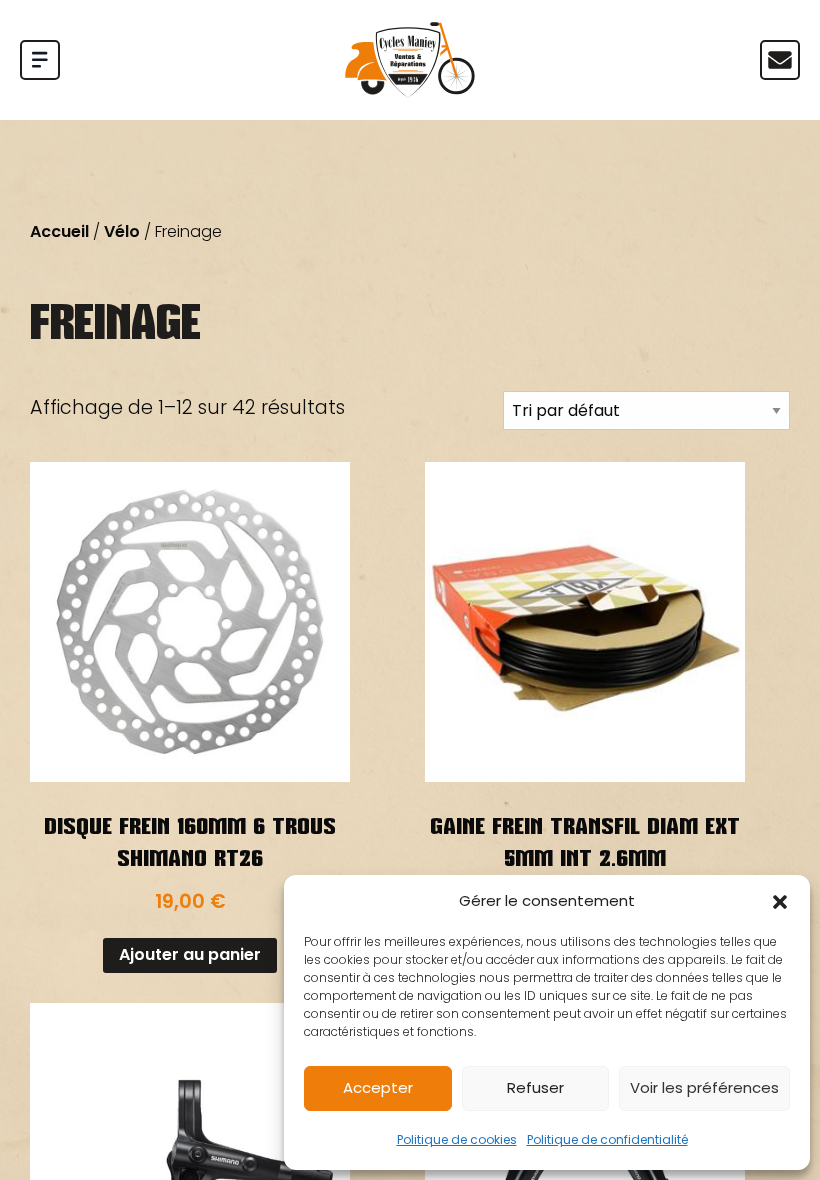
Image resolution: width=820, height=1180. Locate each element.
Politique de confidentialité (607, 1139)
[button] (780, 902)
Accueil (59, 231)
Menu (780, 60)
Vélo (122, 231)
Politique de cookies (457, 1139)
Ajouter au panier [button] (190, 954)
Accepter (378, 1087)
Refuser (535, 1087)
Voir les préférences (704, 1087)
